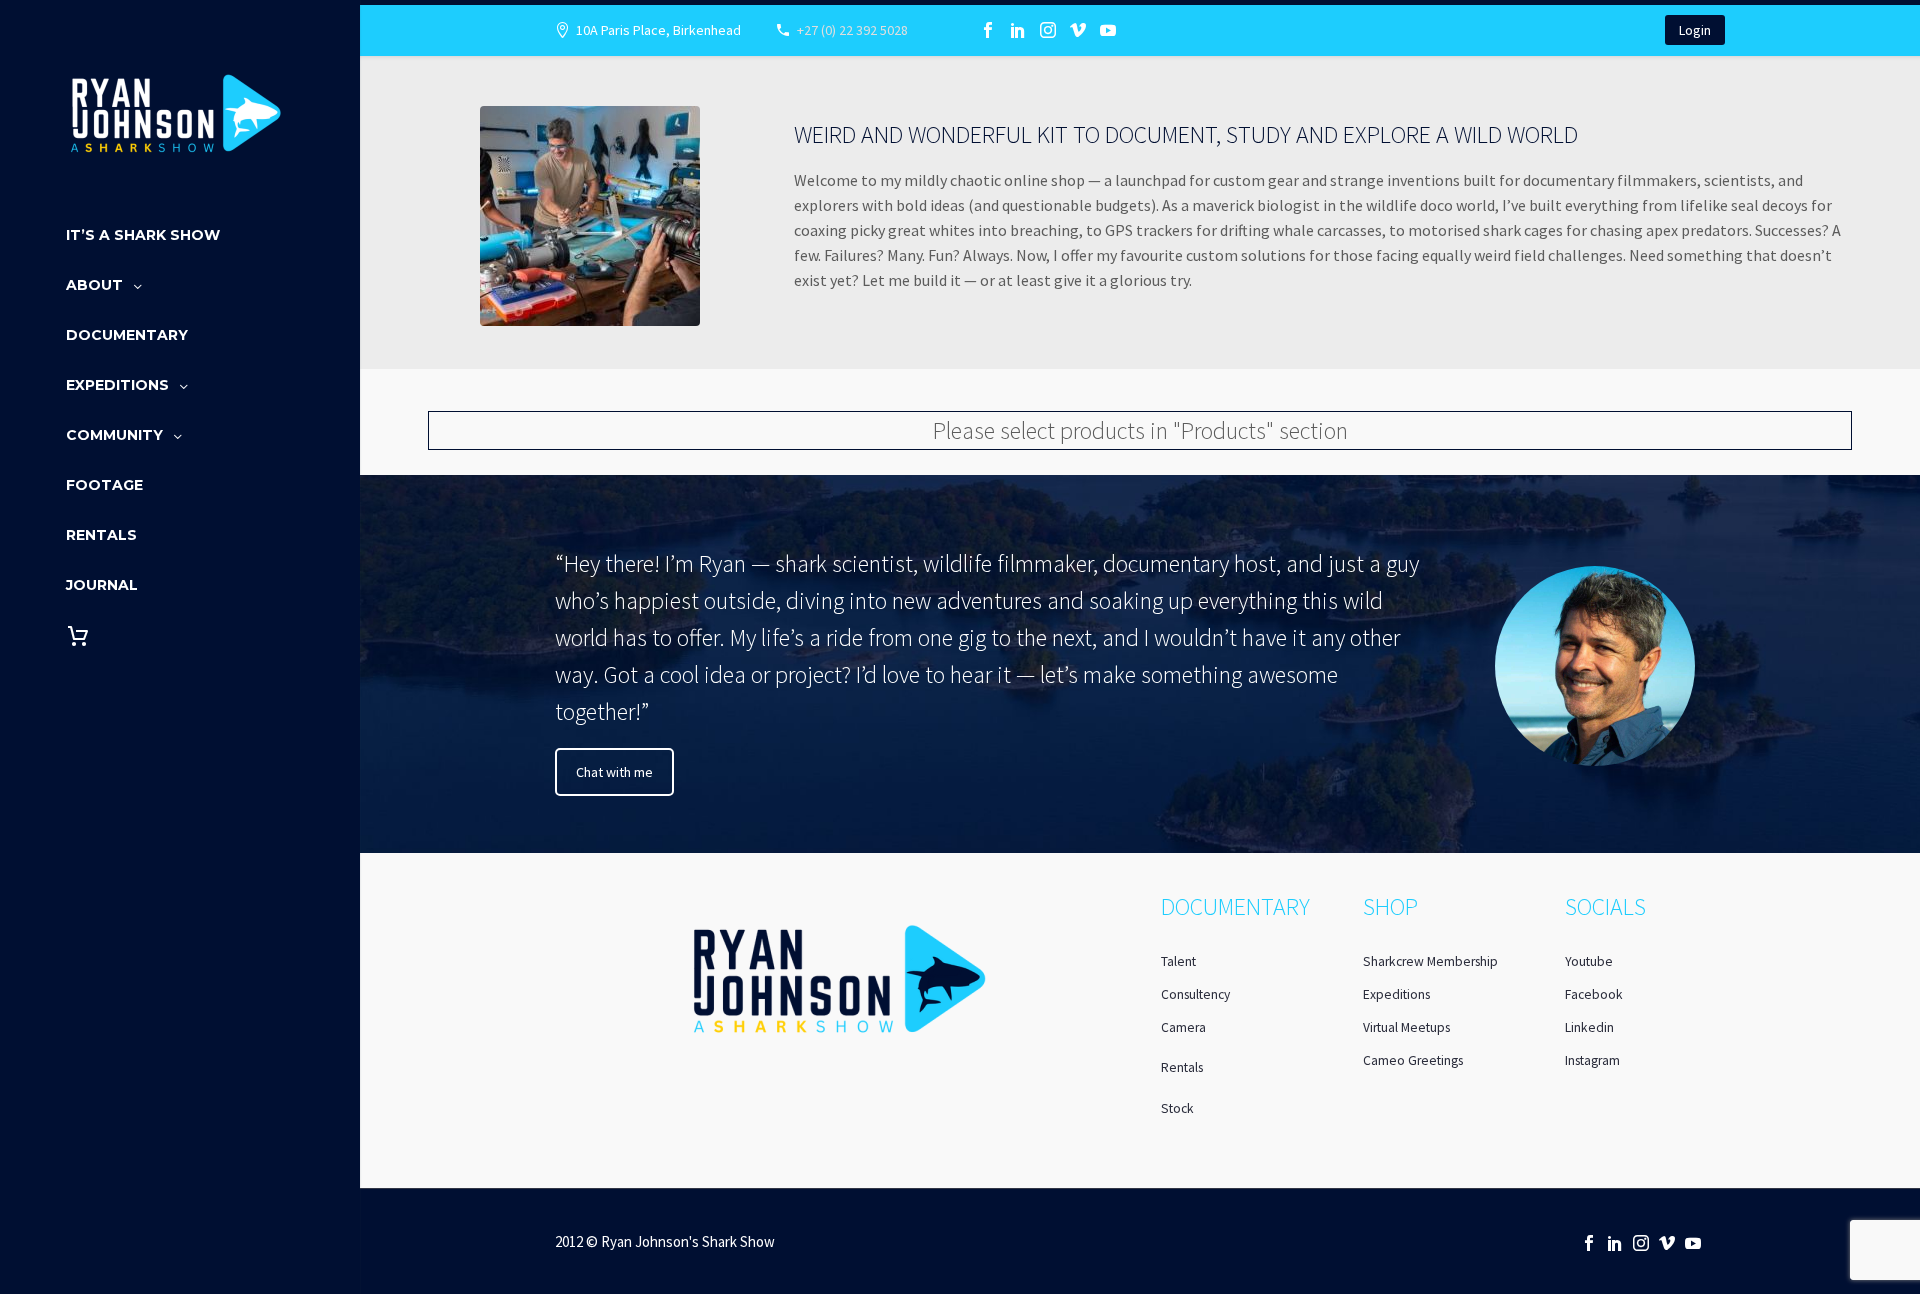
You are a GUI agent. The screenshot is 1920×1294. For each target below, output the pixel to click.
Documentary (127, 335)
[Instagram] (1048, 30)
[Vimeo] (1078, 30)
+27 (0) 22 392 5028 (852, 30)
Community (114, 435)
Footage (104, 485)
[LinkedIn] (1018, 30)
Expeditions (117, 385)
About (94, 285)
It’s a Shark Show (143, 235)
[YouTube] (1108, 30)
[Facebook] (988, 30)
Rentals (101, 535)
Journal (102, 585)
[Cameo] (1138, 30)
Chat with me (614, 772)
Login (1695, 30)
